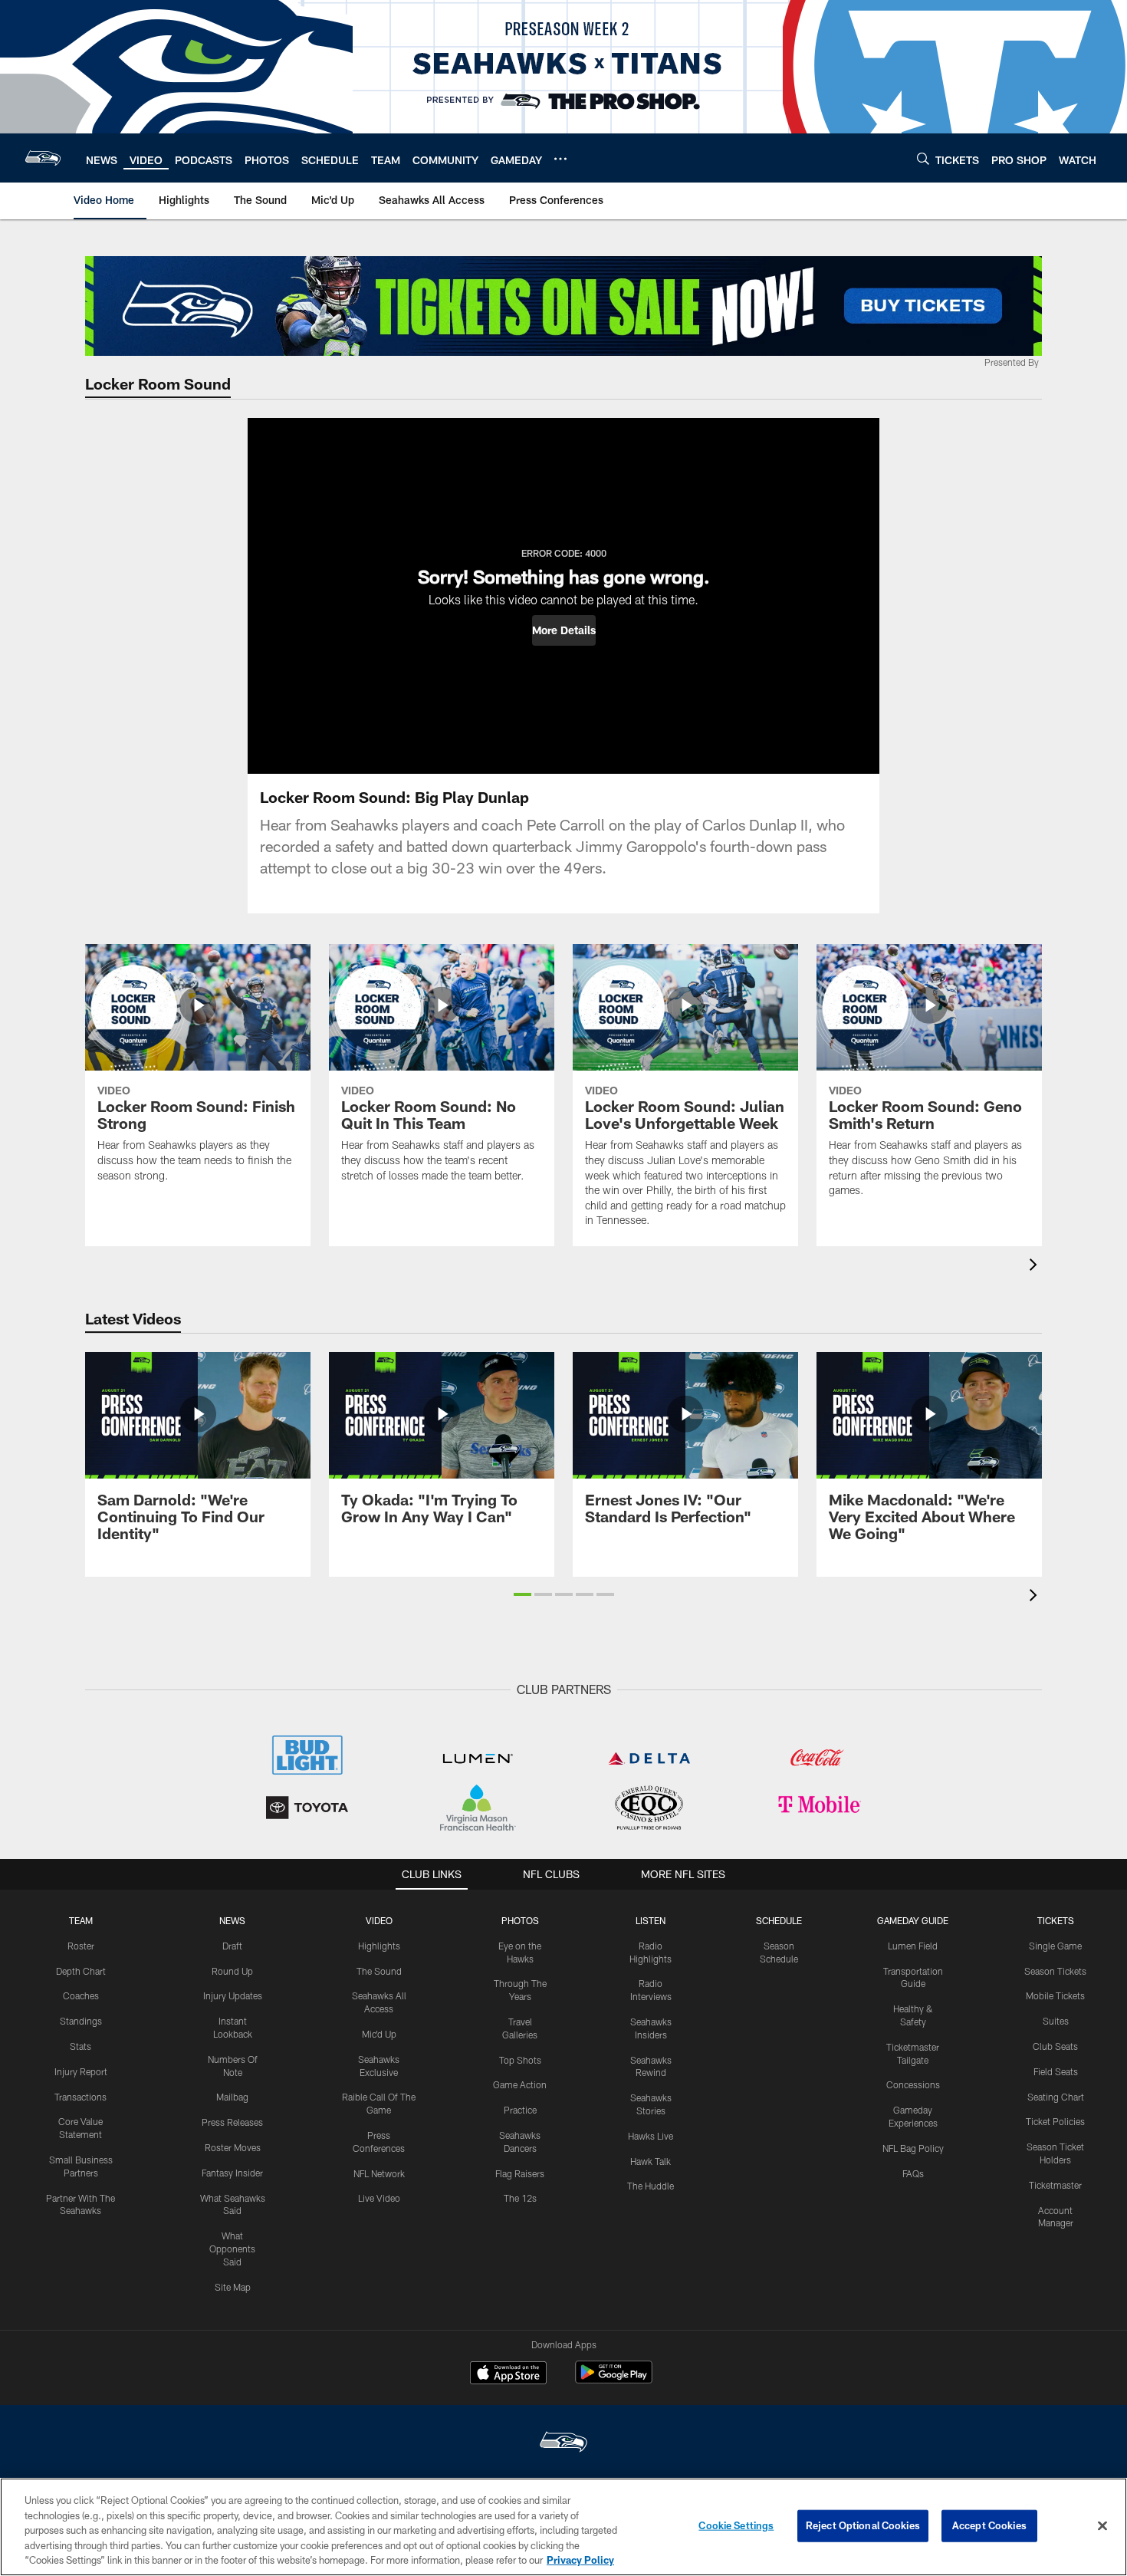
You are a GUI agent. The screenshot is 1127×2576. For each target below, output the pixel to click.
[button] (564, 630)
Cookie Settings (736, 2525)
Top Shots (520, 2060)
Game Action (520, 2084)
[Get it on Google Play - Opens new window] (614, 2380)
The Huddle (651, 2186)
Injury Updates (233, 1995)
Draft (232, 1946)
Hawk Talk (651, 2161)
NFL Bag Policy (913, 2148)
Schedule (779, 1920)
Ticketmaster (1055, 2185)
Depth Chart (81, 1971)
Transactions (80, 2097)
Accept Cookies (989, 2525)
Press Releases (232, 2122)
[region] (563, 2527)
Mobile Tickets (1055, 1995)
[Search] (923, 158)
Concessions (913, 2084)
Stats (80, 2046)
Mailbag (232, 2097)
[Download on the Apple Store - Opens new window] (508, 2374)
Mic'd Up (379, 2034)
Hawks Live (651, 2136)
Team (81, 1920)
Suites (1056, 2021)
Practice (520, 2110)
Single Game (1055, 1946)
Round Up (232, 1971)
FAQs (913, 2173)
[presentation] (1036, 1267)
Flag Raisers (520, 2173)
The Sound (379, 1971)
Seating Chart (1056, 2097)
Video (379, 1920)
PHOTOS (520, 1920)
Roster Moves (233, 2147)
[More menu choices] (560, 159)
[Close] (1102, 2526)
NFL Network (379, 2173)
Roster (81, 1946)
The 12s (520, 2198)
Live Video (379, 2198)
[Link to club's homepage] (43, 158)
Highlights (379, 1946)
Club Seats (1055, 2046)
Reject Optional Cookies (863, 2525)
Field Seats (1056, 2071)
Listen (651, 1920)
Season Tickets (1055, 1971)
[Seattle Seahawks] (563, 2444)
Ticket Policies (1055, 2121)
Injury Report (81, 2071)
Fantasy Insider (232, 2173)
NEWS (232, 1920)
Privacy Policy (580, 2560)
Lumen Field (913, 1946)
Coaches (81, 1995)
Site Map (233, 2287)
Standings (81, 2021)
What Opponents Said (232, 2249)
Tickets (1056, 1920)
